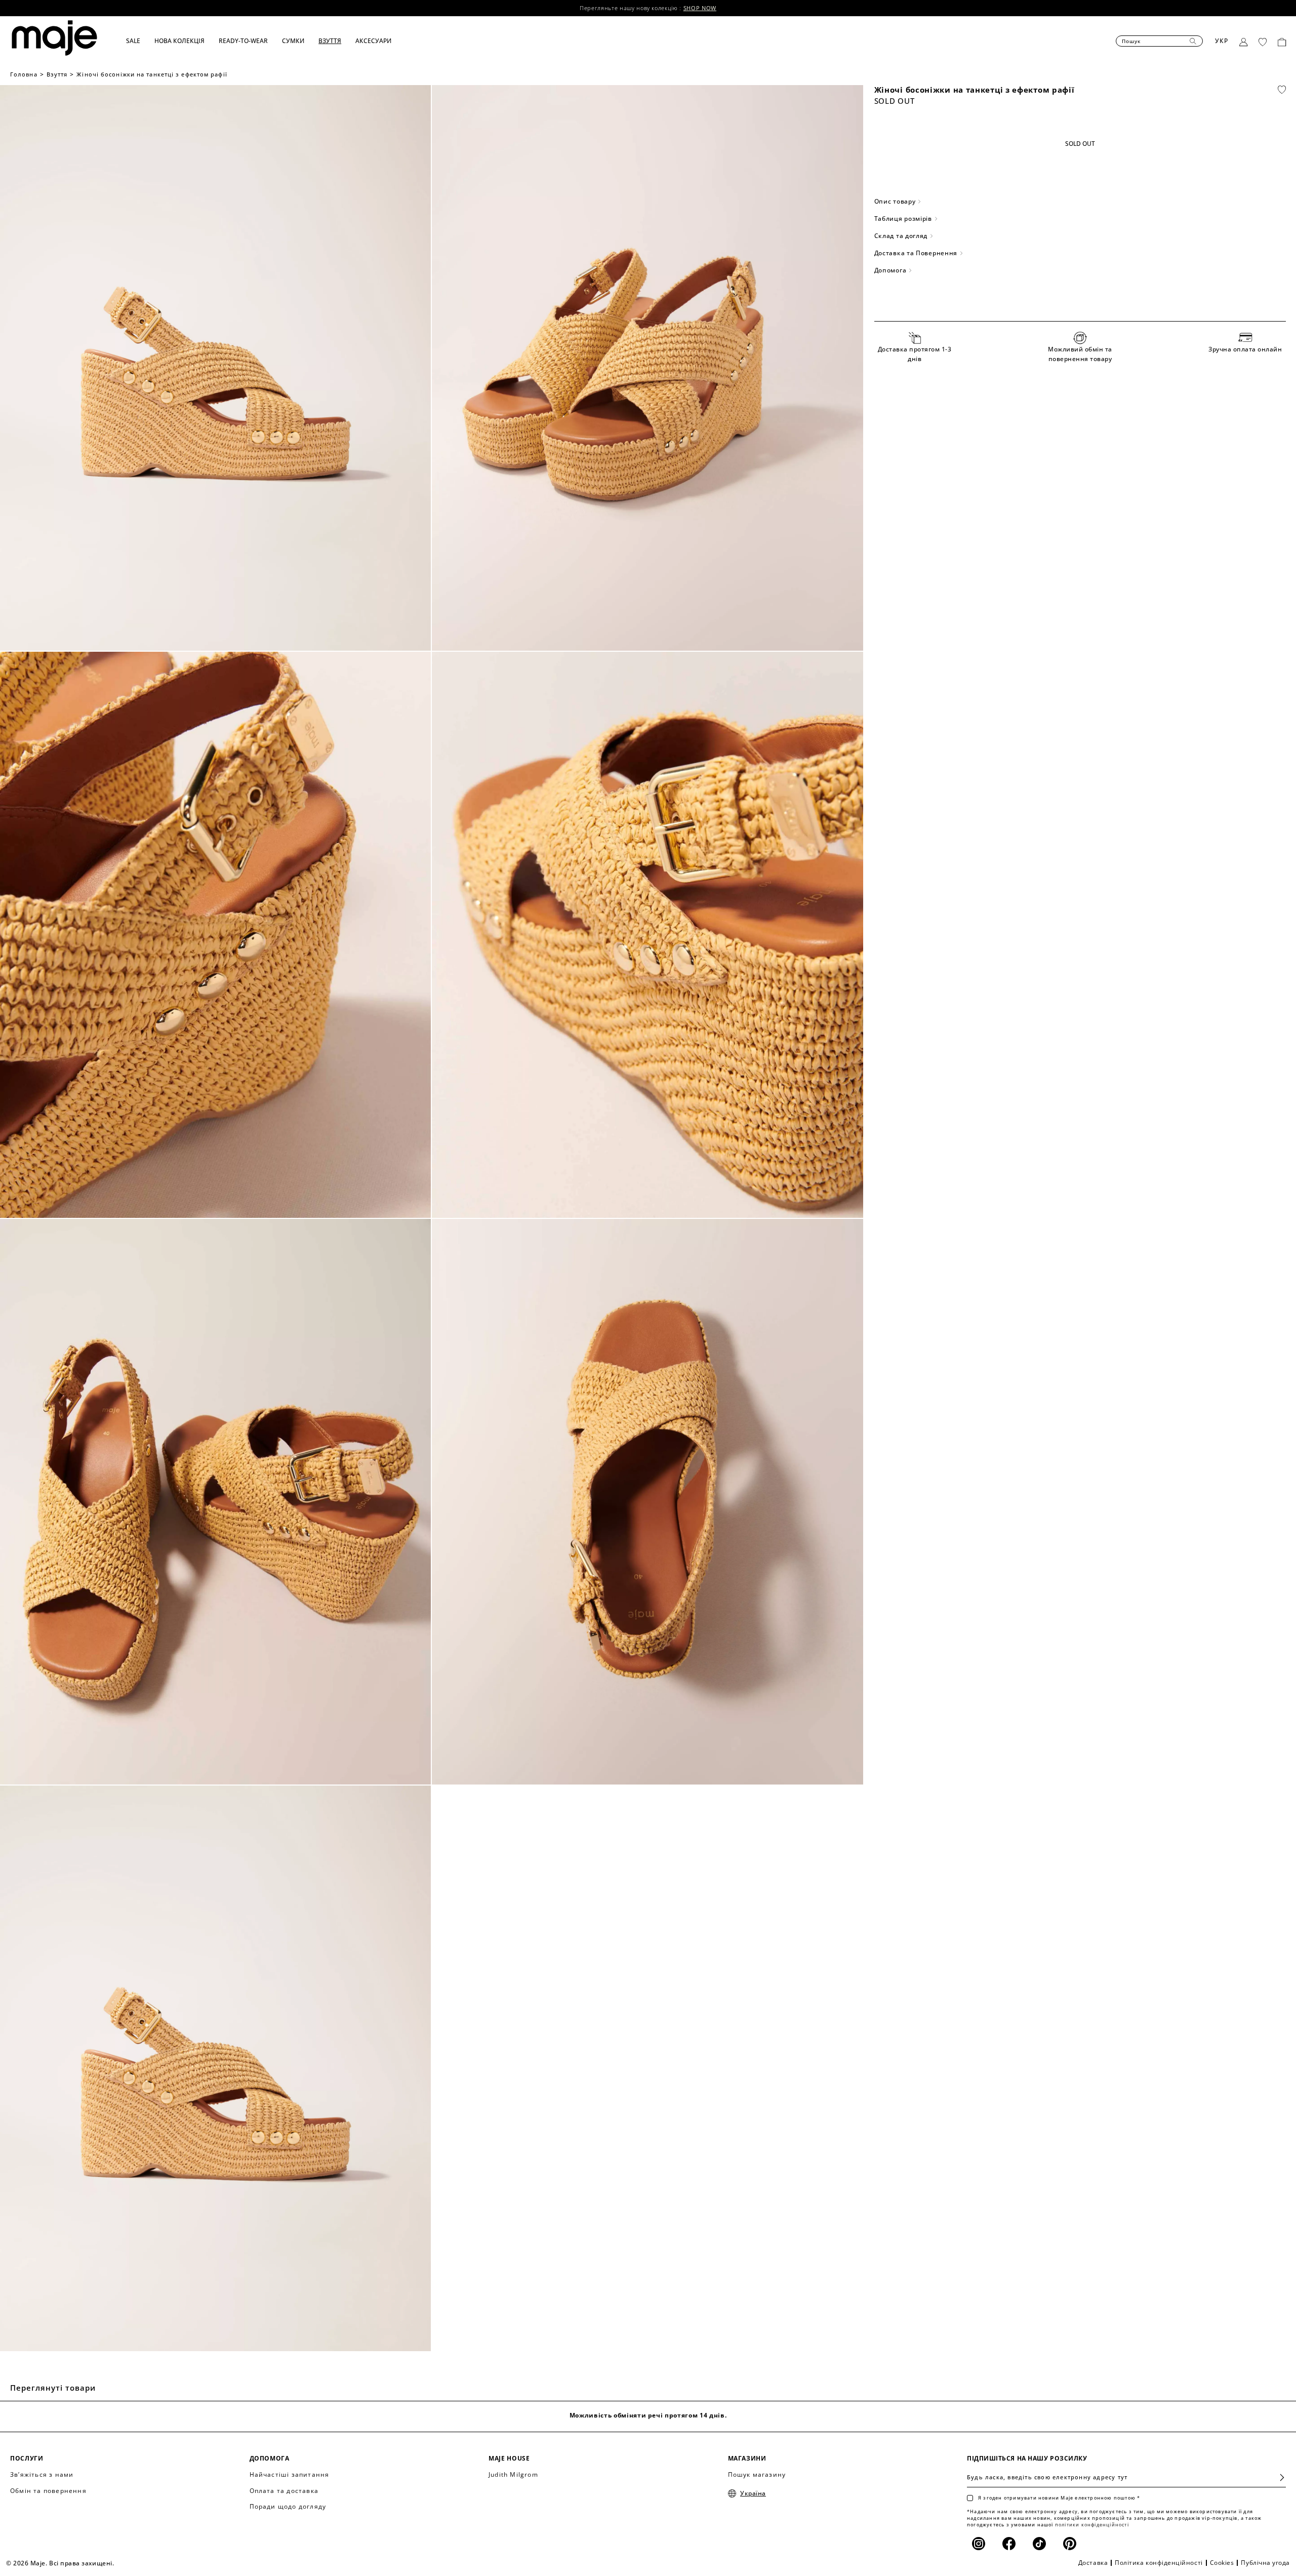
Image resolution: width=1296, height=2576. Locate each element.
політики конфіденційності (1092, 2525)
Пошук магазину (757, 2474)
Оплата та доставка (284, 2491)
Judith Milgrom (513, 2474)
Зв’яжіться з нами (42, 2474)
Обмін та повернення (48, 2491)
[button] (140, 41)
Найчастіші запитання (290, 2474)
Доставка (1093, 2563)
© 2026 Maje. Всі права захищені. (60, 2563)
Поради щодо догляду (288, 2506)
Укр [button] (1222, 41)
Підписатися (1278, 2478)
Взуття (57, 74)
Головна (24, 74)
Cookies (1222, 2563)
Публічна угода (1265, 2563)
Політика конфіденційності (1159, 2563)
